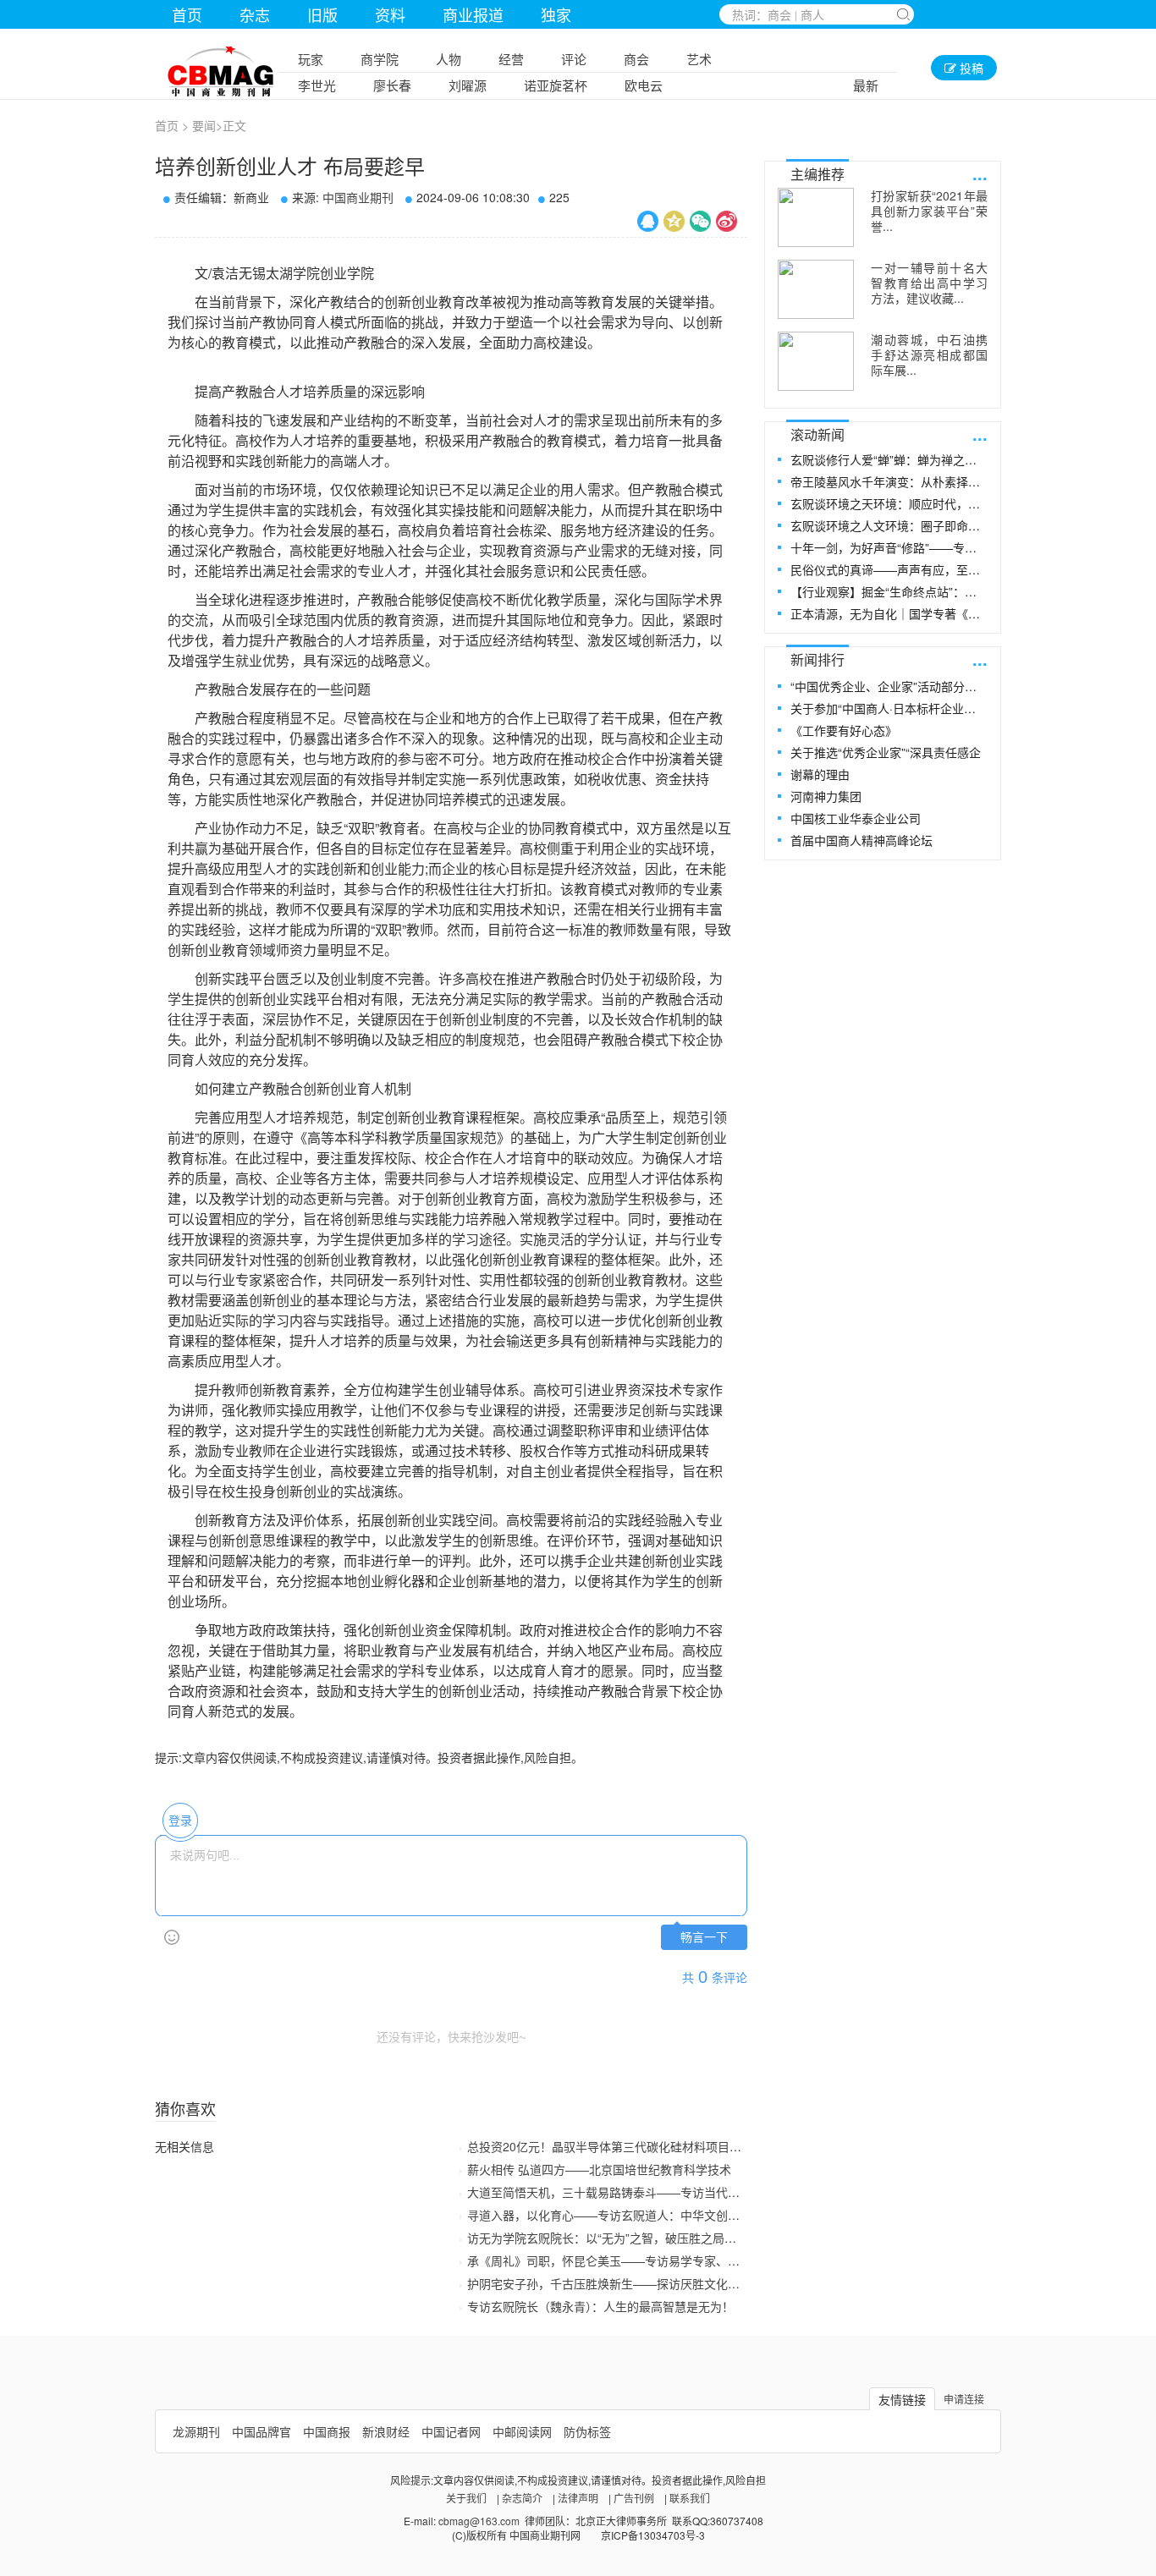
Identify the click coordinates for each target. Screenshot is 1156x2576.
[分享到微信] (700, 221)
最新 (866, 85)
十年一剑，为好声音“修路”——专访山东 (888, 547)
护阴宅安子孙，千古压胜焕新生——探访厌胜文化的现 (609, 2283)
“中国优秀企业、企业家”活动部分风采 (888, 686)
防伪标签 (587, 2431)
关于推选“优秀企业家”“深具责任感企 (886, 752)
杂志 (255, 14)
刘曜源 (468, 85)
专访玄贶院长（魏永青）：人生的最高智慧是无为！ (600, 2306)
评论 (574, 59)
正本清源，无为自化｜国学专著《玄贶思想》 (888, 613)
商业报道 (473, 14)
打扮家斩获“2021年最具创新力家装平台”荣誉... (929, 211)
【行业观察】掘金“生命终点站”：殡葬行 (888, 591)
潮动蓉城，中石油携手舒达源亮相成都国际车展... (929, 354)
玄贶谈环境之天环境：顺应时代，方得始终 (888, 503)
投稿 (970, 68)
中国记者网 (451, 2431)
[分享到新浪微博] (727, 221)
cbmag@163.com (479, 2521)
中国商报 (327, 2431)
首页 (187, 14)
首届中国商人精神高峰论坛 (861, 840)
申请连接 (964, 2399)
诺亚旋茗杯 (556, 85)
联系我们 (690, 2498)
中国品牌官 (261, 2431)
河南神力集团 (826, 796)
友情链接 (902, 2399)
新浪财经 (386, 2431)
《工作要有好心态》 (844, 730)
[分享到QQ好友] (648, 221)
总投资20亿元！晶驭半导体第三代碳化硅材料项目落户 (610, 2146)
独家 (556, 14)
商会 (636, 59)
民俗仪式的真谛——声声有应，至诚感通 (888, 569)
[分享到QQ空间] (674, 221)
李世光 (317, 85)
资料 (390, 14)
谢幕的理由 (820, 774)
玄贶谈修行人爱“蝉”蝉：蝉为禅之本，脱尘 (888, 459)
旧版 (322, 14)
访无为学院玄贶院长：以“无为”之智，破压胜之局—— (608, 2238)
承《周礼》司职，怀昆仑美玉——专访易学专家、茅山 (609, 2260)
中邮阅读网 (522, 2431)
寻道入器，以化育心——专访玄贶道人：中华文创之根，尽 (621, 2215)
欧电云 (644, 85)
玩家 (311, 59)
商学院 (380, 59)
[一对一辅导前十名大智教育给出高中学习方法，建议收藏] (816, 289)
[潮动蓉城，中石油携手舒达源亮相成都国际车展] (816, 361)
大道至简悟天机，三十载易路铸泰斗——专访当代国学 (609, 2192)
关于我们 (466, 2498)
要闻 (204, 125)
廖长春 (392, 85)
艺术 (699, 59)
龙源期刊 (196, 2431)
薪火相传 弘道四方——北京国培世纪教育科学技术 (599, 2169)
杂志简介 (522, 2498)
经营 (511, 59)
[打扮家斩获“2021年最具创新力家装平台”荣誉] (816, 217)
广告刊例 (634, 2498)
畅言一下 (704, 1938)
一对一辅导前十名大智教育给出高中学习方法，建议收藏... (929, 283)
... (980, 173)
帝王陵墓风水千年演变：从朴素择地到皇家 (888, 481)
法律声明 (578, 2498)
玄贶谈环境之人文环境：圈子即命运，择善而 (888, 525)
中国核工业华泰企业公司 (856, 818)
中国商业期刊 (358, 197)
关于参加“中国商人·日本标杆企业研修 (888, 708)
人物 (449, 59)
